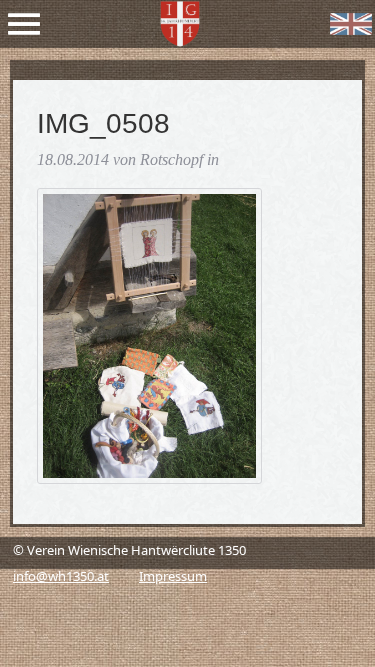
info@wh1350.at (61, 576)
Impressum (173, 576)
